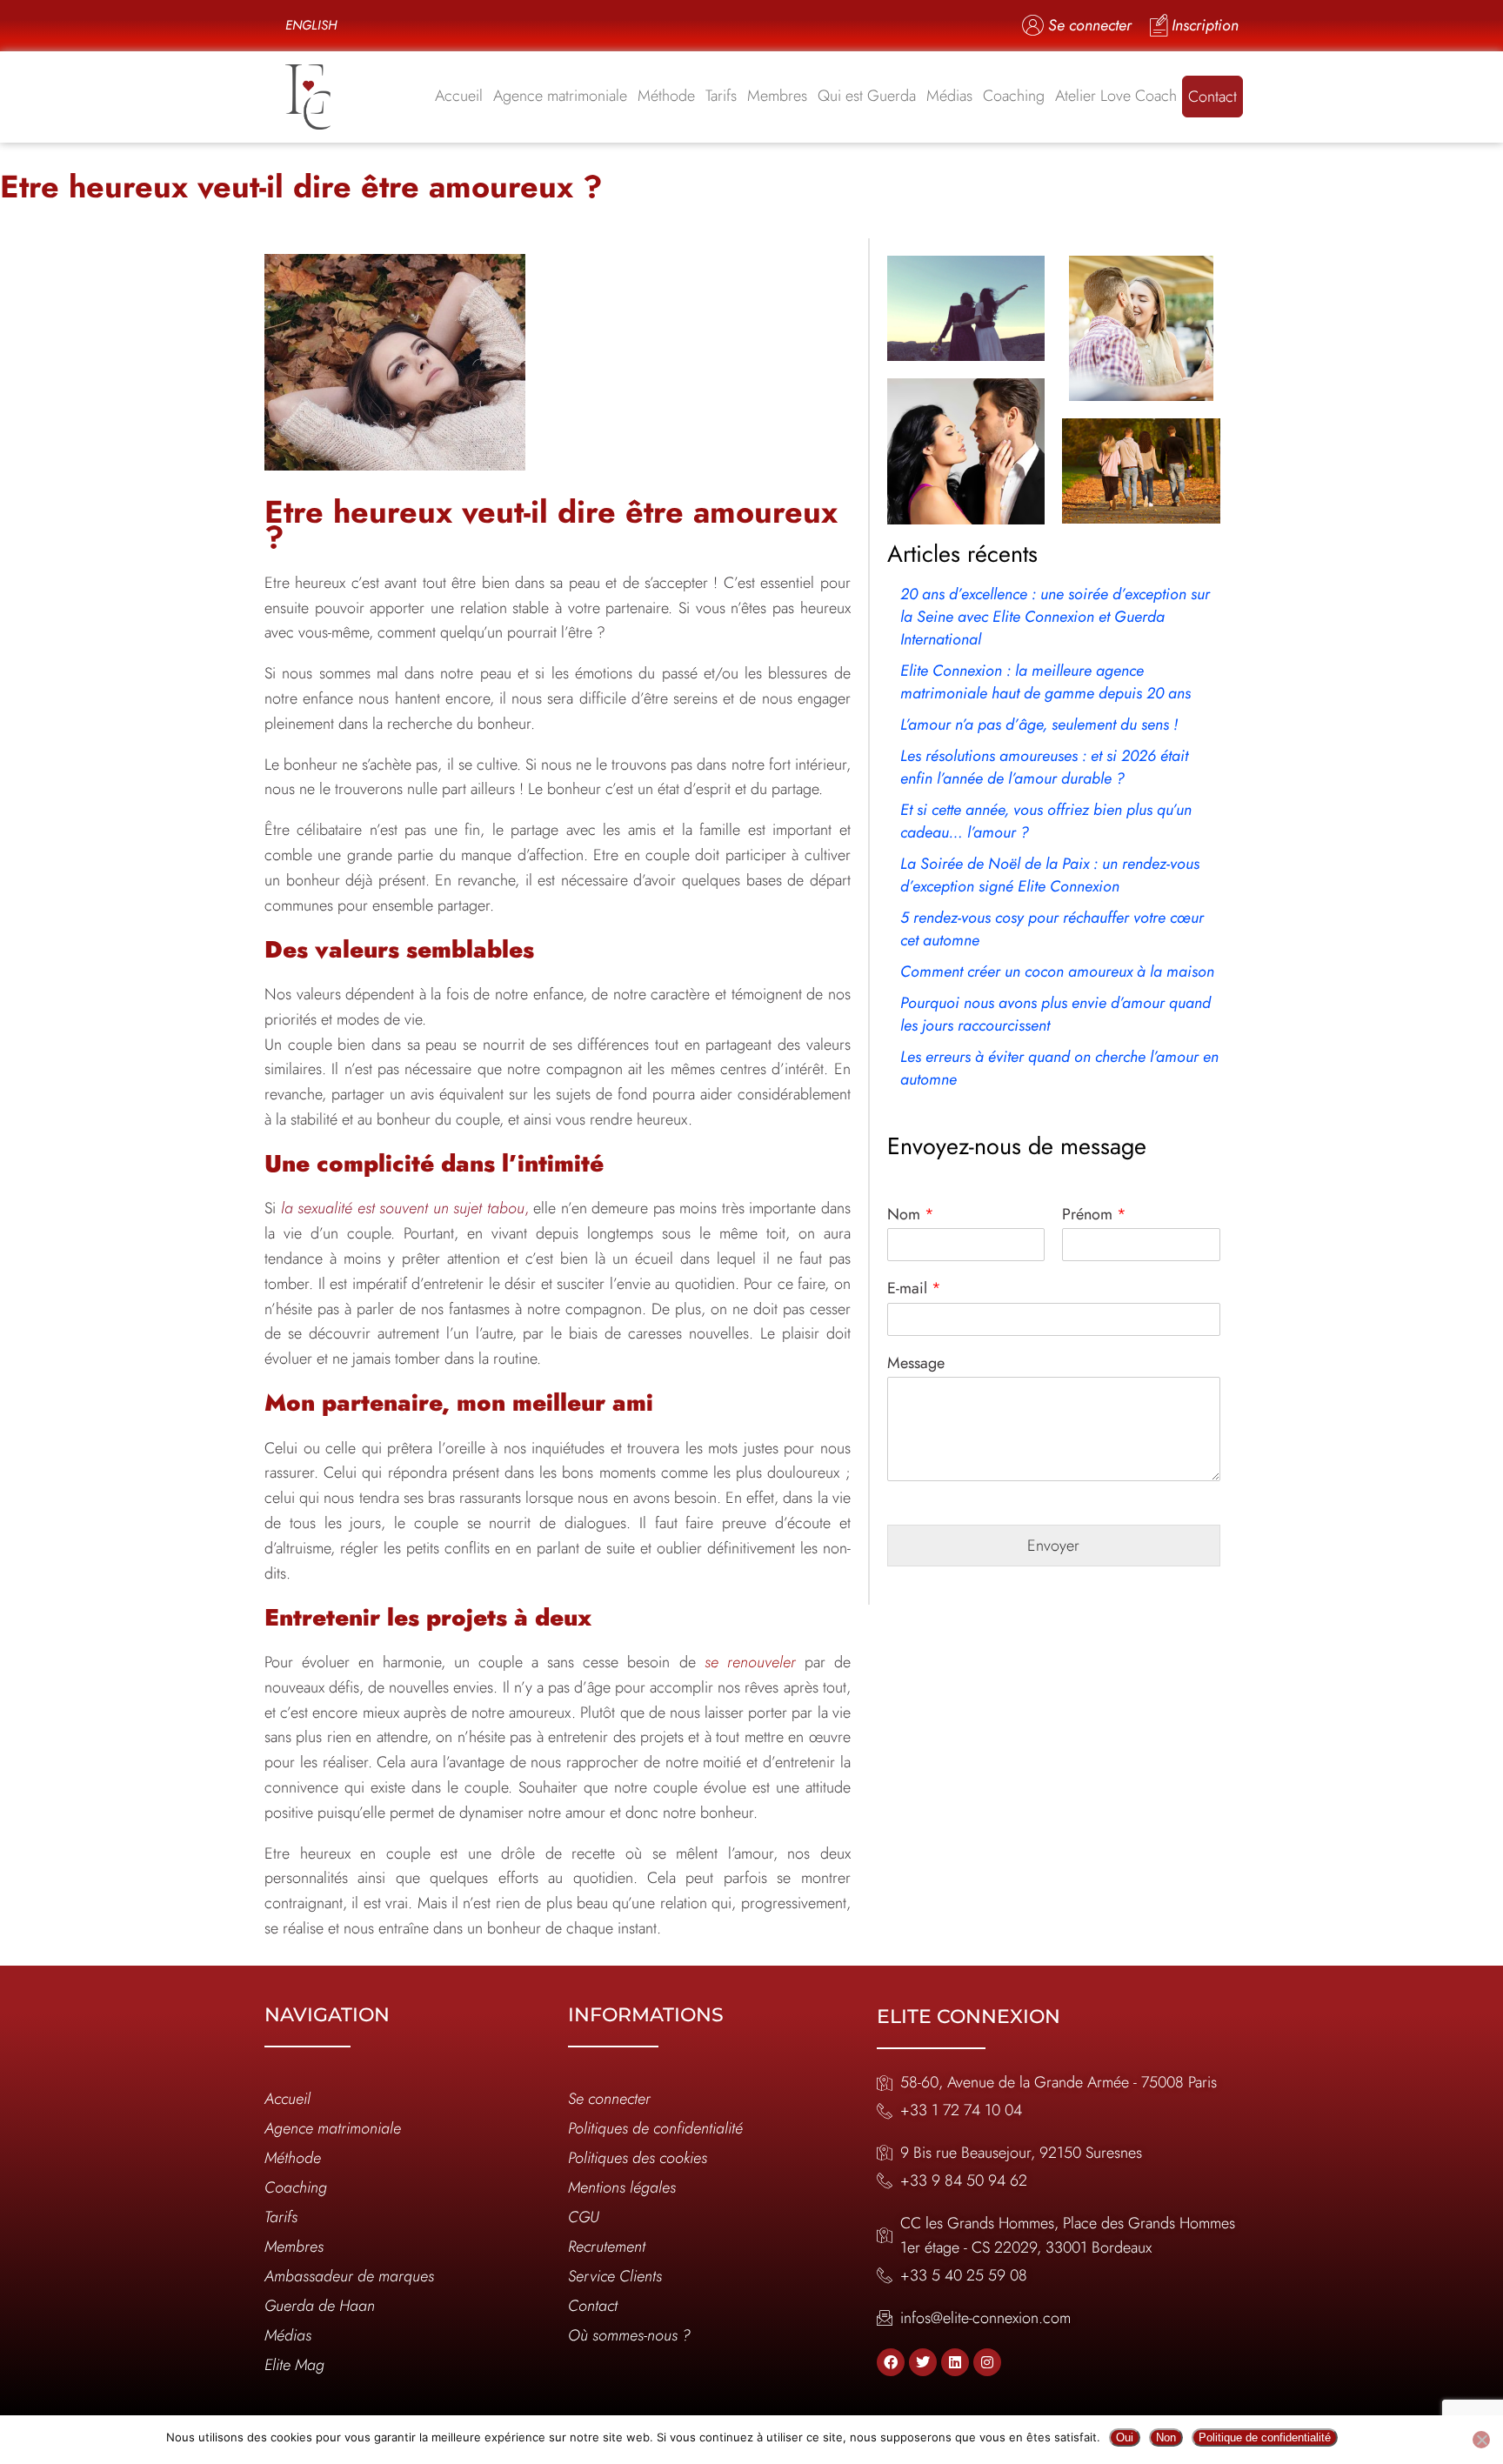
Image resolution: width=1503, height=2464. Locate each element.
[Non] (1481, 2440)
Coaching (1014, 96)
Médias (949, 96)
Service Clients (615, 2276)
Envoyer (1053, 1546)
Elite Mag (294, 2365)
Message (916, 1363)
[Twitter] (923, 2362)
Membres (777, 96)
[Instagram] (987, 2362)
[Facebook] (891, 2362)
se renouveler (750, 1662)
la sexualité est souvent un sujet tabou (403, 1208)
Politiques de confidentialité (655, 2128)
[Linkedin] (955, 2362)
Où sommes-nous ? (629, 2335)
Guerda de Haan (320, 2306)
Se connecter (609, 2099)
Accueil (459, 96)
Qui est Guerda (867, 96)
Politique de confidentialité (1265, 2437)
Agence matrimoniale (560, 96)
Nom (911, 1215)
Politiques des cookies (638, 2158)
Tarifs (721, 96)
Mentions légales (622, 2187)
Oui (1125, 2437)
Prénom (1094, 1215)
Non (1166, 2437)
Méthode (666, 96)
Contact (1212, 97)
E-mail (914, 1289)
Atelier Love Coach (1116, 96)
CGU (584, 2217)
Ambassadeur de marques (349, 2276)
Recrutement (607, 2247)
